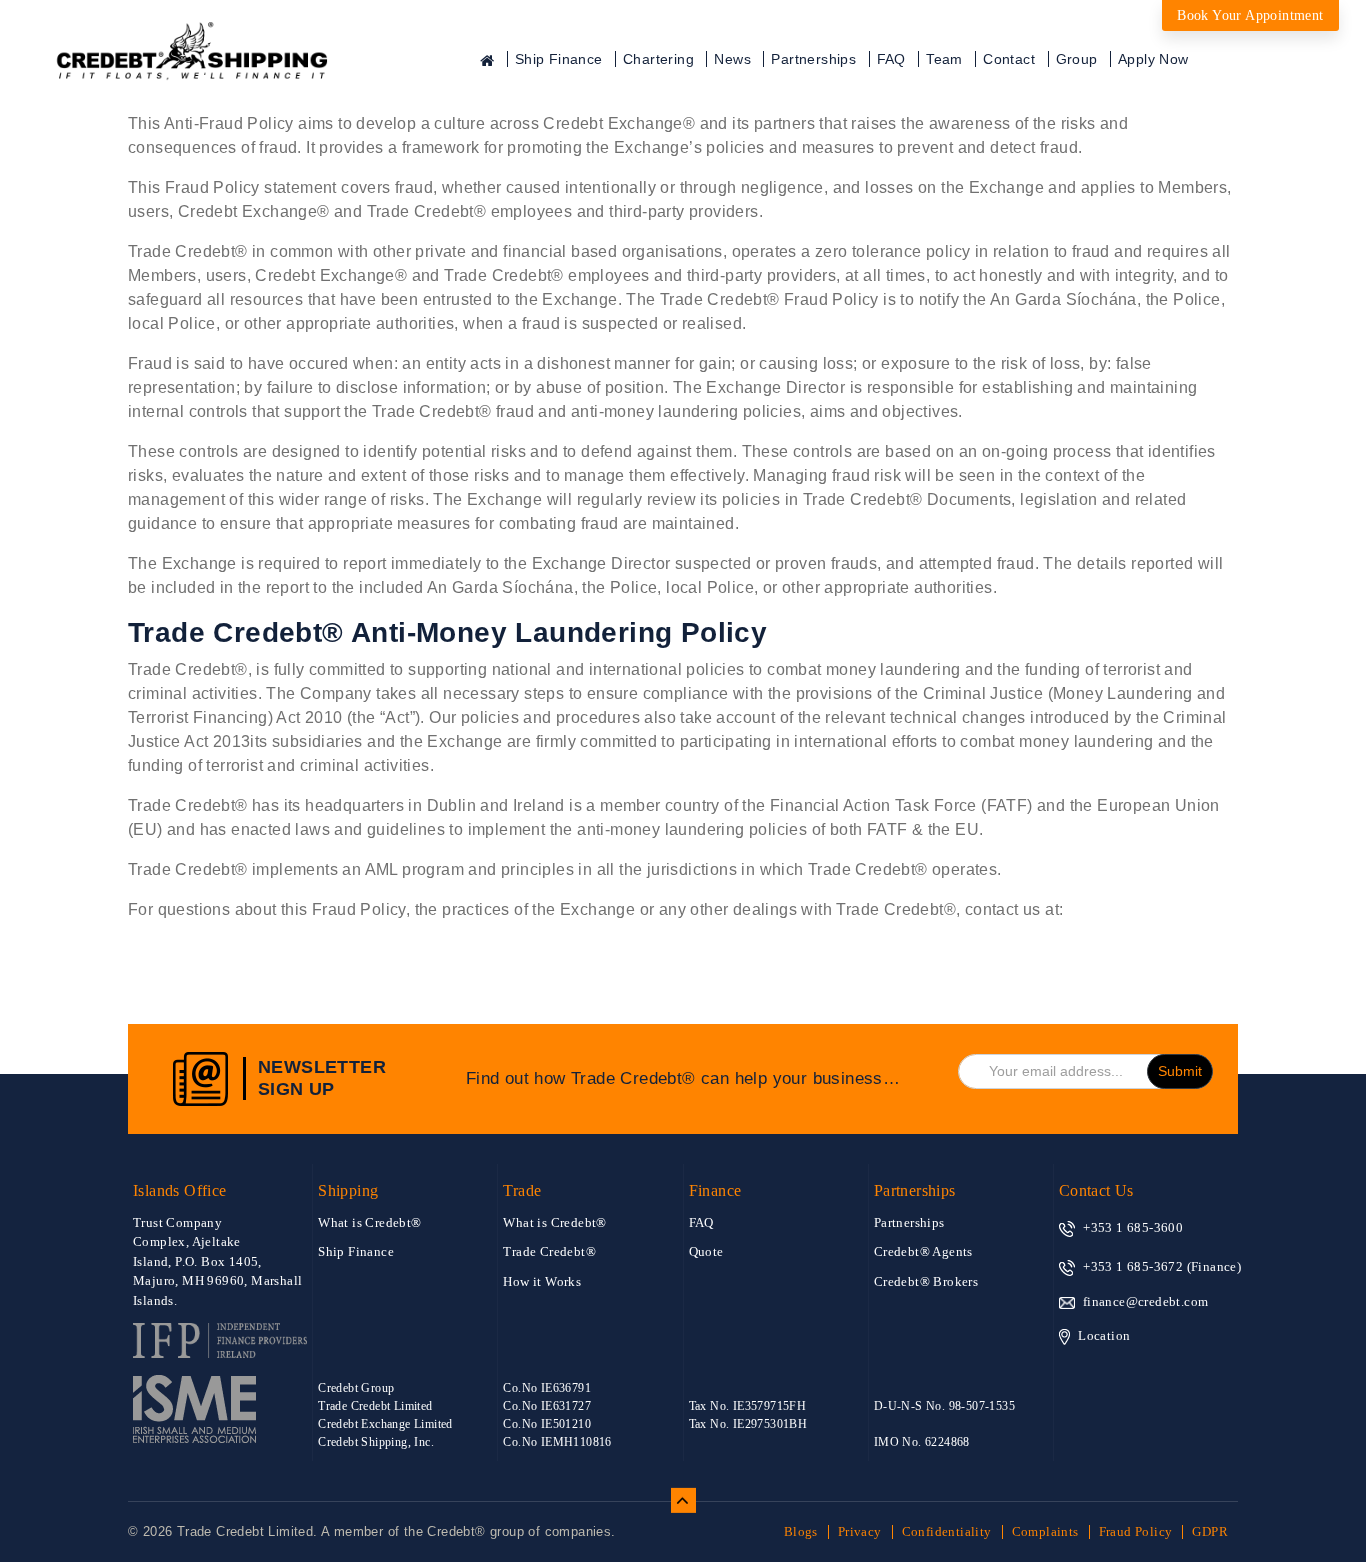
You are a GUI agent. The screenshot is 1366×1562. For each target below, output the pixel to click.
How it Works (542, 1281)
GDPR (1210, 1531)
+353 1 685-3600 (1133, 1227)
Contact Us (1096, 1190)
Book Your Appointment (1250, 15)
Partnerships (813, 59)
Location (1104, 1335)
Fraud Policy (1136, 1531)
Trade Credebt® (549, 1251)
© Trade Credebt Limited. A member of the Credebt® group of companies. (372, 1531)
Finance (715, 1190)
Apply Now (1153, 59)
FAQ (891, 59)
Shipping (348, 1190)
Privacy (860, 1531)
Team (944, 59)
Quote (706, 1251)
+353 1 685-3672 (1133, 1266)
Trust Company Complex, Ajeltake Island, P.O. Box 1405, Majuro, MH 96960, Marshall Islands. (217, 1261)
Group (1077, 59)
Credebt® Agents (923, 1251)
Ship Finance (559, 59)
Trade (522, 1190)
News (732, 59)
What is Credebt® (369, 1222)
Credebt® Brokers (926, 1281)
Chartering (658, 59)
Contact (1009, 59)
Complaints (1045, 1531)
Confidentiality (947, 1531)
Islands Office (180, 1190)
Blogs (801, 1531)
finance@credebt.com (1146, 1301)
